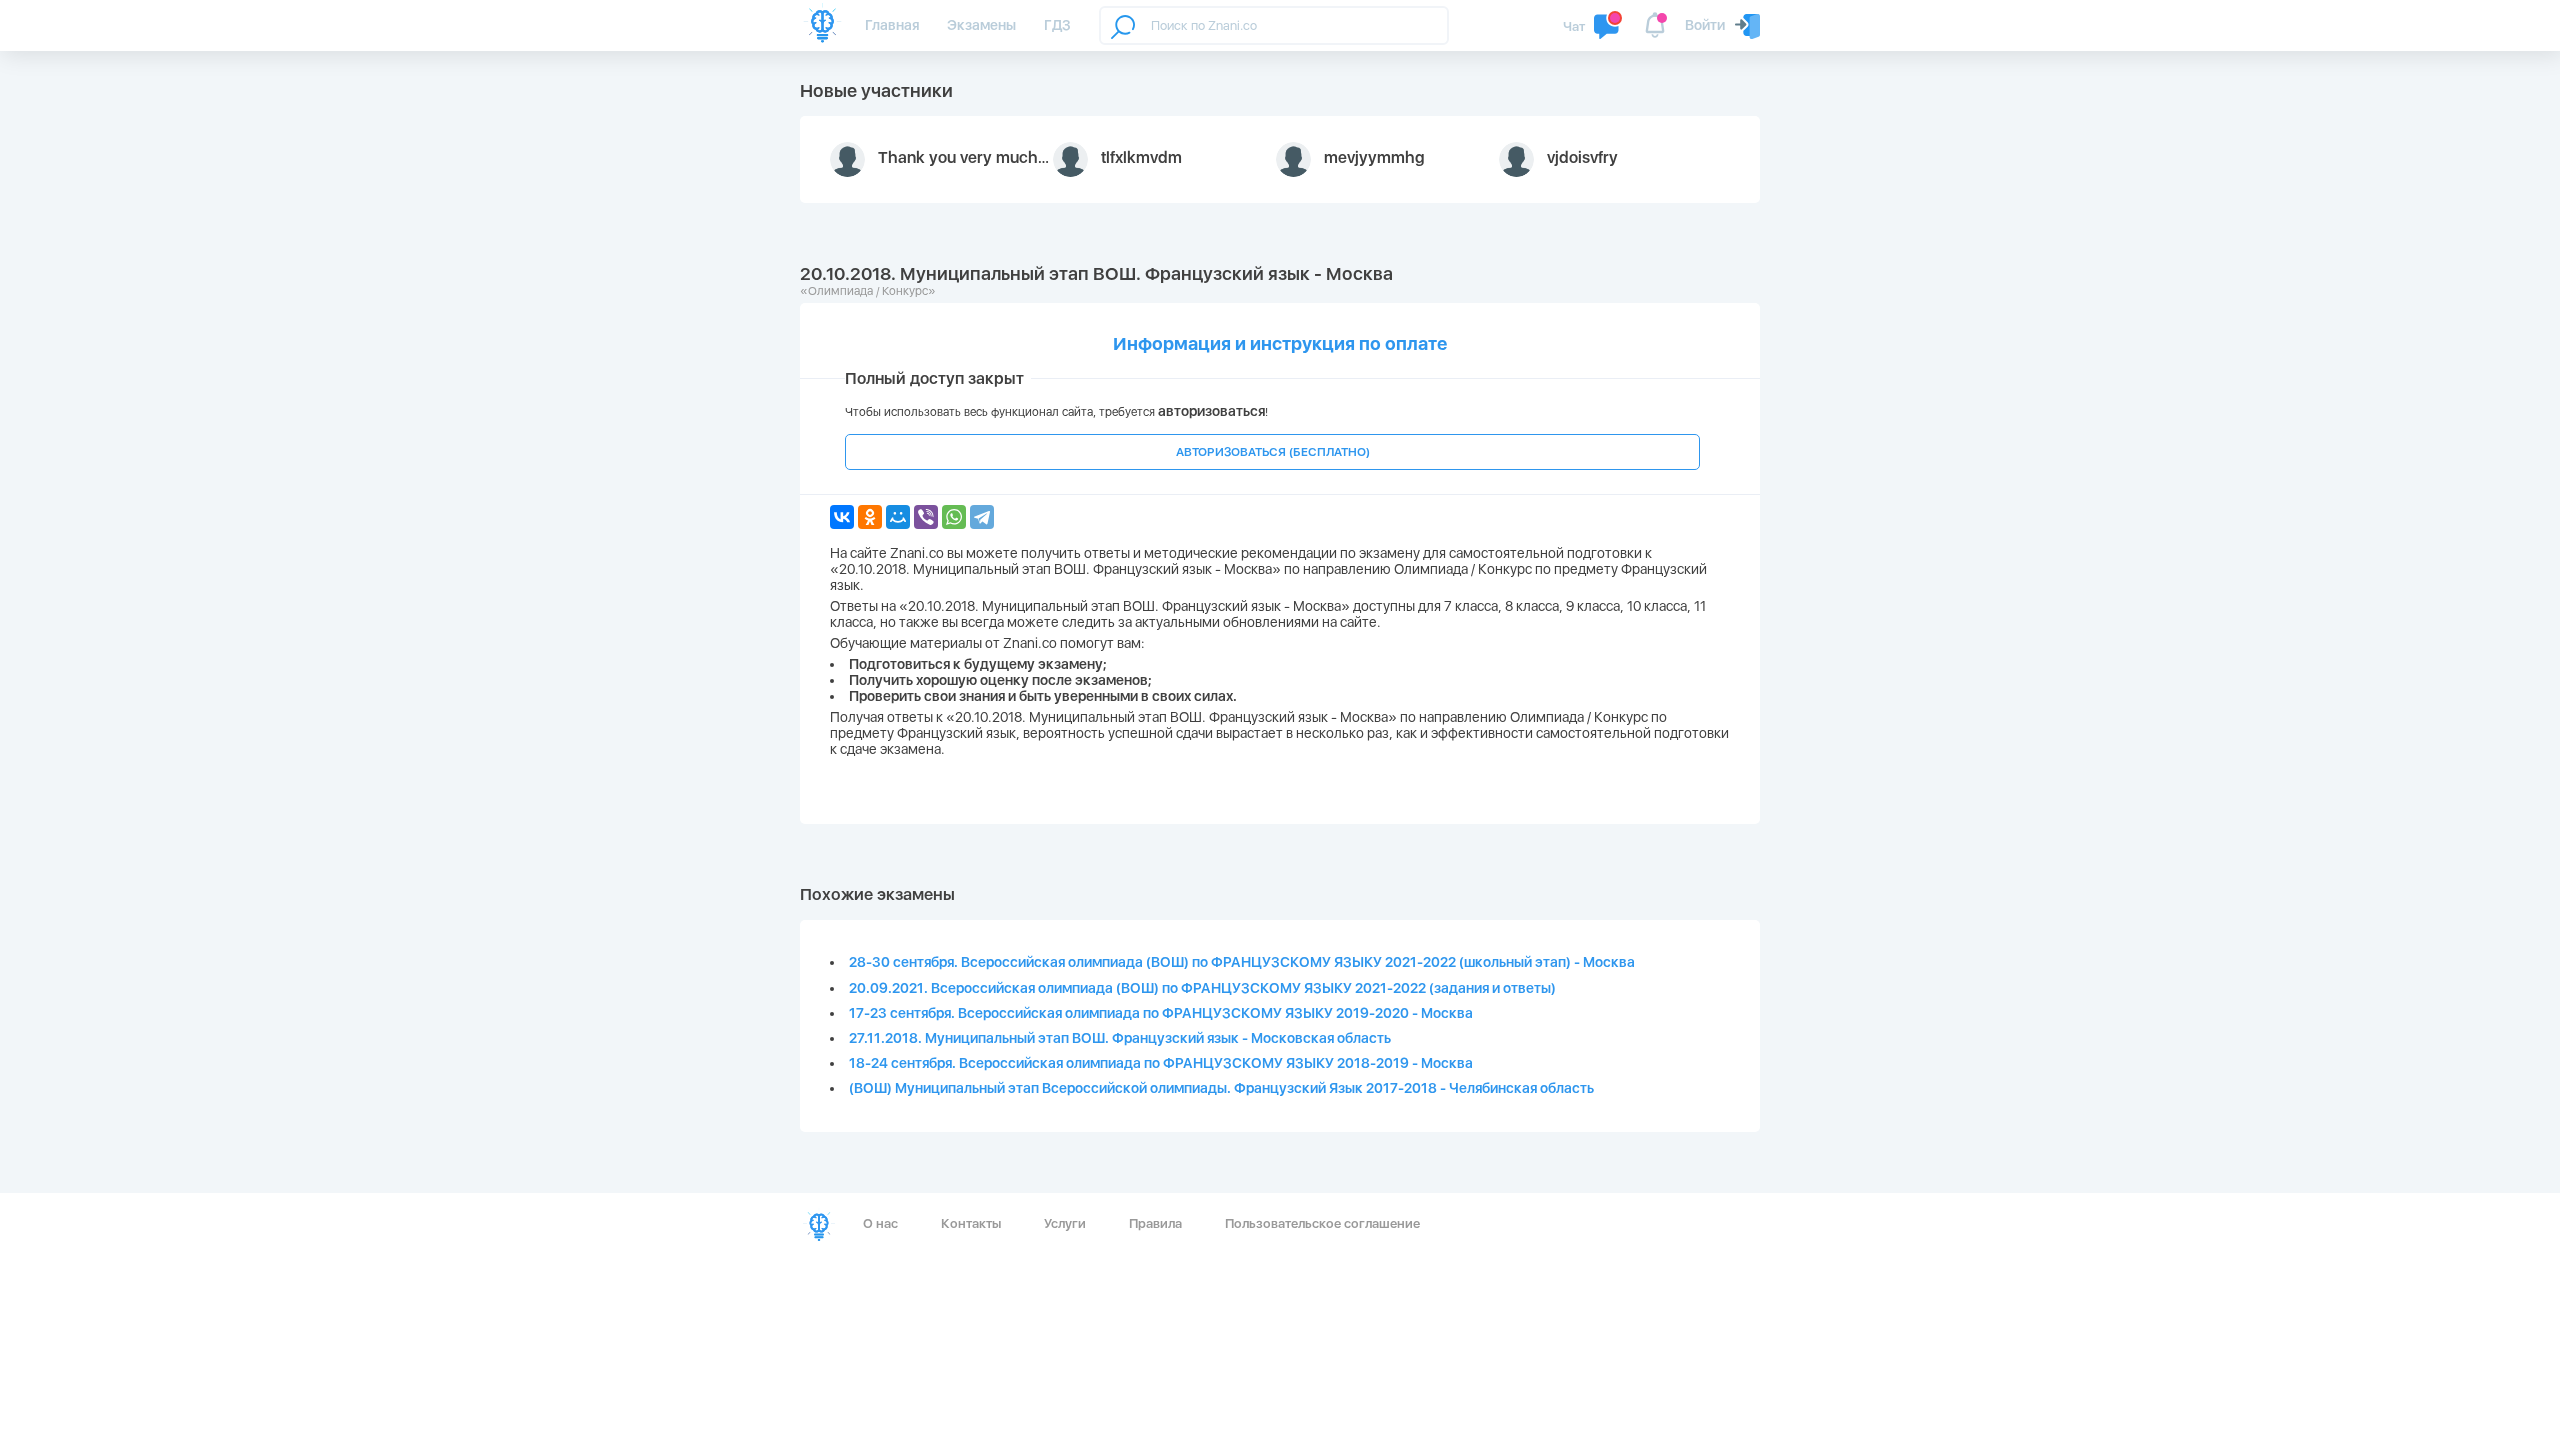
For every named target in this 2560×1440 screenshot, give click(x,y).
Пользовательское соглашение (1322, 1223)
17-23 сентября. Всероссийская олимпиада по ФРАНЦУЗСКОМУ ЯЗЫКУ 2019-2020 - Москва (1161, 1013)
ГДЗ (1057, 25)
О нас (880, 1223)
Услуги (1065, 1223)
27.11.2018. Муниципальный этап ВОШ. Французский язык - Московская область (1120, 1038)
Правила (1155, 1223)
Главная (892, 25)
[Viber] (926, 517)
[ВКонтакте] (842, 517)
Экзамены (981, 25)
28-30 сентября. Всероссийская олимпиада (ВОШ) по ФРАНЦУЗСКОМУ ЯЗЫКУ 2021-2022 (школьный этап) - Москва (1242, 962)
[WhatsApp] (954, 517)
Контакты (971, 1223)
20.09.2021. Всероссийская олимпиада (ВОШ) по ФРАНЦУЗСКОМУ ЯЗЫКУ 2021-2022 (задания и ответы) (1202, 988)
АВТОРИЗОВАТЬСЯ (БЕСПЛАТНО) (1273, 452)
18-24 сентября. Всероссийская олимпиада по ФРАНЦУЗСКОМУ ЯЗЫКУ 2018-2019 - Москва (1161, 1063)
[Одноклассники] (870, 517)
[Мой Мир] (898, 517)
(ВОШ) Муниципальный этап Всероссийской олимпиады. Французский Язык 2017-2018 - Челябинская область (1221, 1088)
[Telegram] (982, 517)
